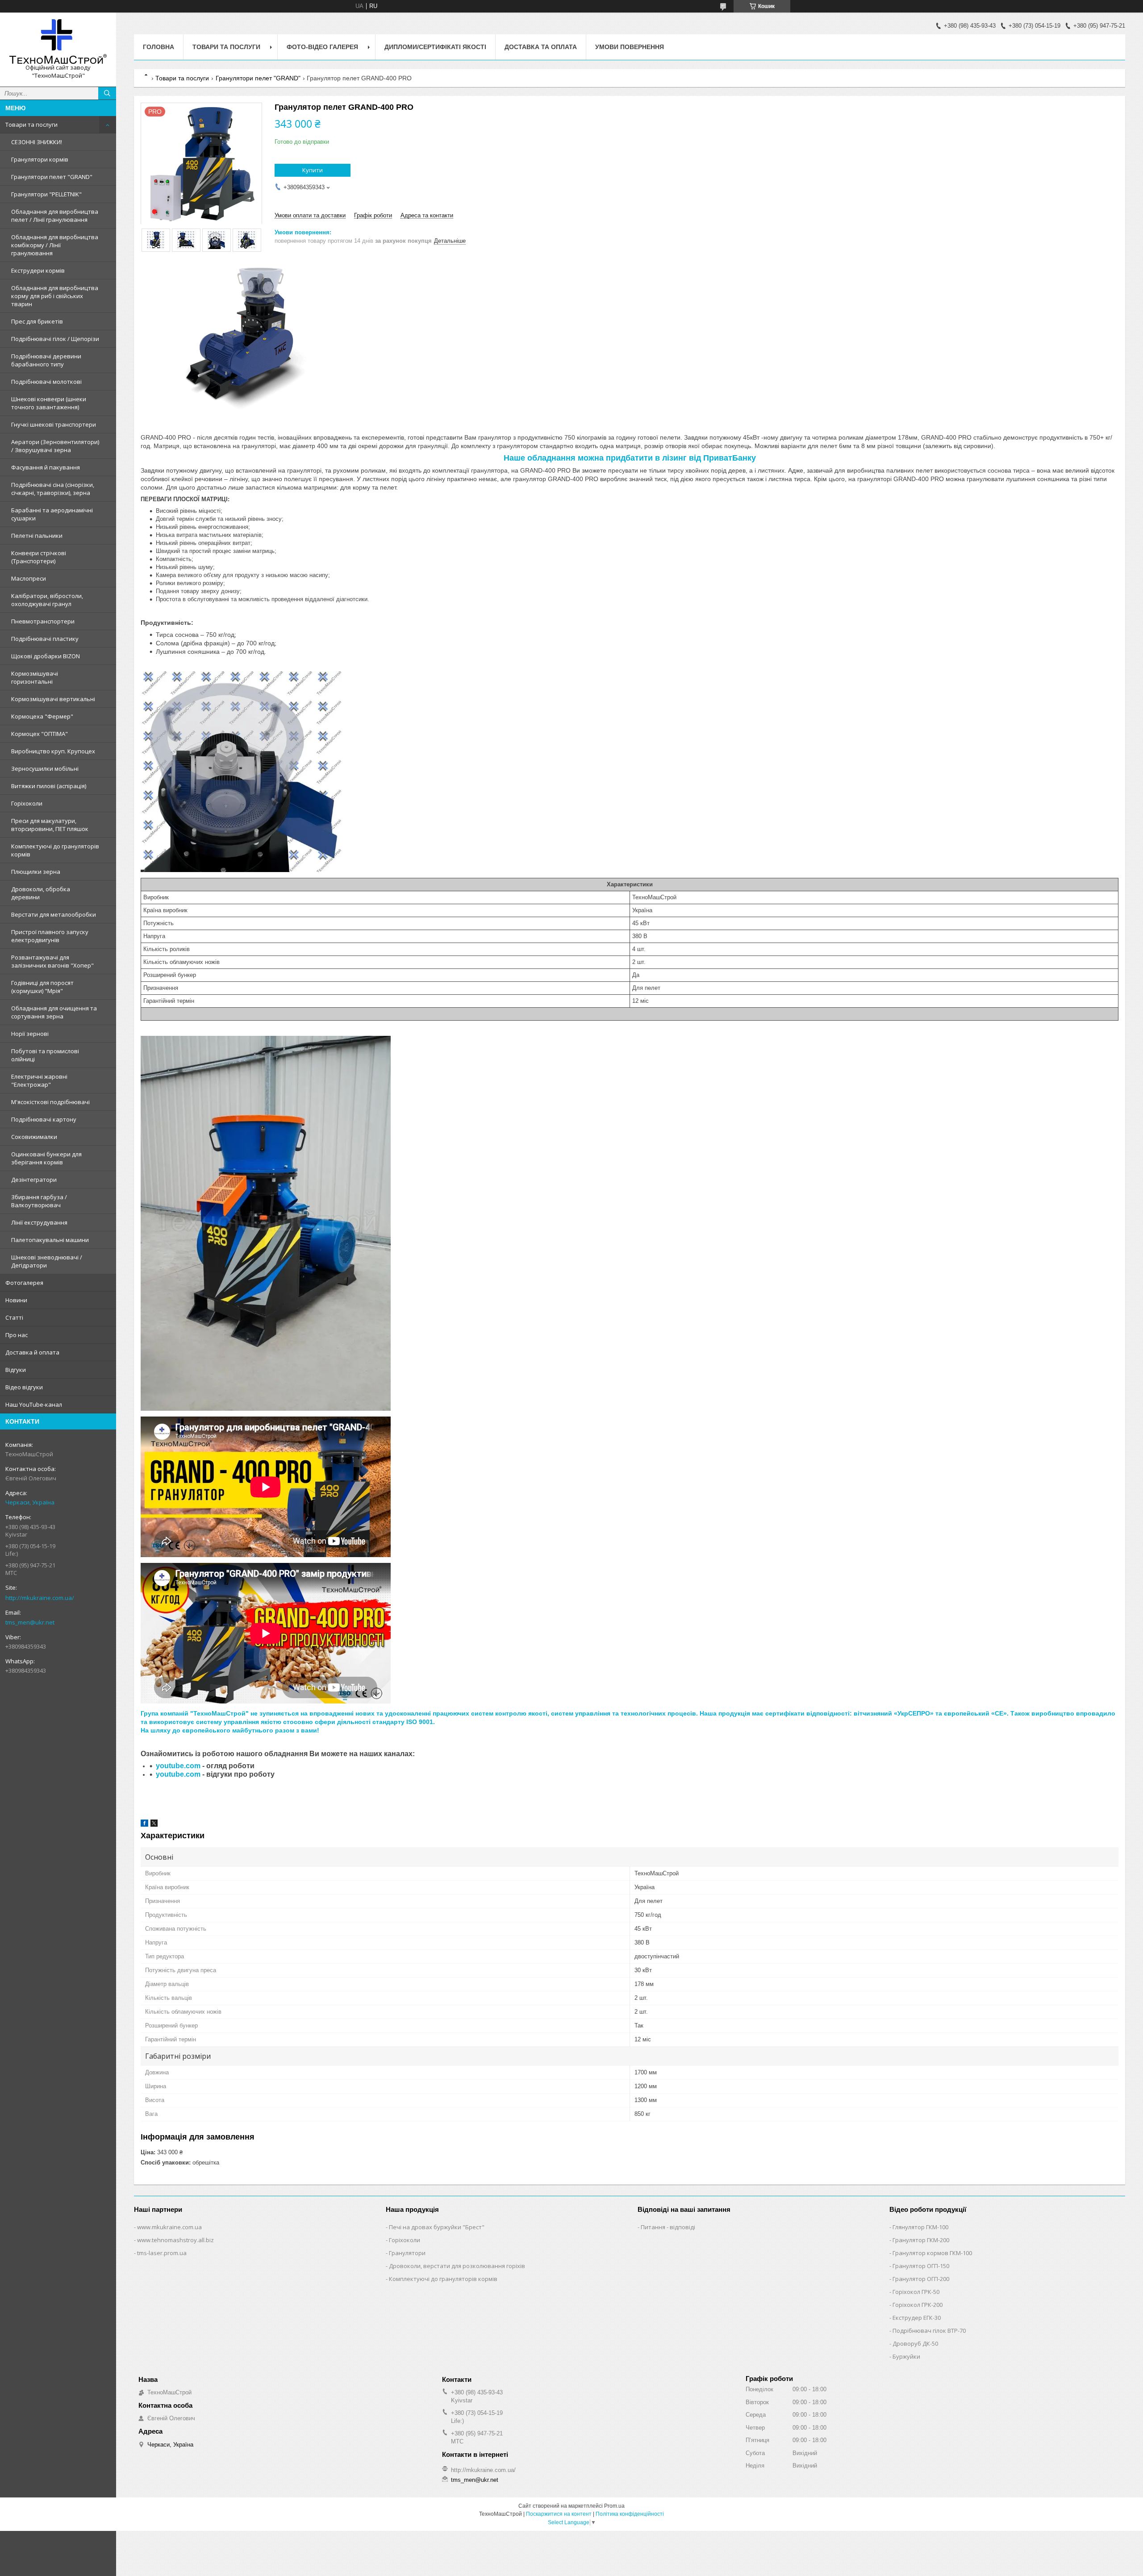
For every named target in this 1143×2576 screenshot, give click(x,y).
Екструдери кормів (38, 270)
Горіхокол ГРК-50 (916, 2292)
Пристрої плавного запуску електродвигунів (50, 936)
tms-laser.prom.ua (162, 2253)
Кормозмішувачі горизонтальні (35, 677)
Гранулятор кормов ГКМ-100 (932, 2253)
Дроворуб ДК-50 (915, 2343)
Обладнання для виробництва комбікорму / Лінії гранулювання (55, 245)
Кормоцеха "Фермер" (42, 716)
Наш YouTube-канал (34, 1404)
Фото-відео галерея (322, 47)
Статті (14, 1317)
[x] (154, 1825)
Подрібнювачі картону (44, 1119)
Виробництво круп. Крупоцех (53, 751)
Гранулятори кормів (40, 159)
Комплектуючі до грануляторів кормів (55, 850)
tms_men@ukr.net (30, 1622)
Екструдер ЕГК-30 (917, 2318)
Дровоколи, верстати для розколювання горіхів (457, 2266)
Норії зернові (30, 1034)
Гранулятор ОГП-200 (921, 2279)
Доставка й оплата (32, 1352)
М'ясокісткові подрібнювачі (50, 1102)
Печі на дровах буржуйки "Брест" (437, 2227)
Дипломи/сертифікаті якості (435, 47)
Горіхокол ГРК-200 (918, 2305)
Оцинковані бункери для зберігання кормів (46, 1158)
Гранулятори (407, 2253)
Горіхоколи (27, 803)
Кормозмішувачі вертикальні (53, 699)
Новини (16, 1300)
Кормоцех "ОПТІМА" (40, 734)
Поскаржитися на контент (559, 2514)
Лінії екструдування (39, 1222)
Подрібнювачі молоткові (46, 382)
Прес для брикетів (37, 321)
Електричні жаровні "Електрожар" (39, 1080)
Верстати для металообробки (54, 914)
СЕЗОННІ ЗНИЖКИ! (37, 142)
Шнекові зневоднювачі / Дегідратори (47, 1261)
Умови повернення (630, 47)
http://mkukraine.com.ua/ (40, 1598)
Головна (159, 47)
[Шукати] (107, 93)
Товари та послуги (31, 125)
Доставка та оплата (541, 47)
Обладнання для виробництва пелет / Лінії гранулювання (55, 216)
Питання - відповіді (668, 2227)
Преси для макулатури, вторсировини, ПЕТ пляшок (50, 825)
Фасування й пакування (46, 467)
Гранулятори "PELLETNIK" (46, 194)
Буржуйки (906, 2356)
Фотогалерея (24, 1283)
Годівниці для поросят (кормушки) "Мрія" (42, 987)
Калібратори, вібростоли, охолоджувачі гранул (47, 600)
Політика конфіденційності (630, 2514)
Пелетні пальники (37, 536)
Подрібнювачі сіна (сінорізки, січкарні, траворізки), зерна (53, 489)
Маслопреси (29, 578)
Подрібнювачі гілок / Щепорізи (55, 339)
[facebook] (144, 1825)
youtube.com (178, 1766)
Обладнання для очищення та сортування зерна (54, 1012)
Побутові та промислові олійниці (45, 1055)
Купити (313, 170)
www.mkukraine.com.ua (169, 2227)
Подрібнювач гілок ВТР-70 (929, 2331)
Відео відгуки (24, 1387)
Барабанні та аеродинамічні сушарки (52, 514)
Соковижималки (34, 1137)
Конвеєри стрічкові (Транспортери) (39, 557)
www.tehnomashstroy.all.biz (175, 2240)
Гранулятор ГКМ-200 (921, 2240)
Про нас (17, 1335)
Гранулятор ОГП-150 (921, 2266)
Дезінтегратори (34, 1180)
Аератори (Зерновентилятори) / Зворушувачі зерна (55, 446)
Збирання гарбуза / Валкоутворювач (39, 1201)
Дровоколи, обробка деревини (41, 893)
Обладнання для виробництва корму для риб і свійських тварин (55, 296)
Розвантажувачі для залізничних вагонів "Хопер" (52, 961)
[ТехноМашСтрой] (58, 42)
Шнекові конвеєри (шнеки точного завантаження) (49, 403)
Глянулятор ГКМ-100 (920, 2227)
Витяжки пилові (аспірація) (49, 786)
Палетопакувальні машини (50, 1240)
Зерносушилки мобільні (45, 769)
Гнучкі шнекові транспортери (54, 424)
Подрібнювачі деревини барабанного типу (46, 360)
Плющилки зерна (36, 872)
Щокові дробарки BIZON (46, 656)
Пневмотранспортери (43, 621)
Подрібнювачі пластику (45, 639)
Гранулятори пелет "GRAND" (52, 177)
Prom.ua (614, 2506)
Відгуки (16, 1370)
